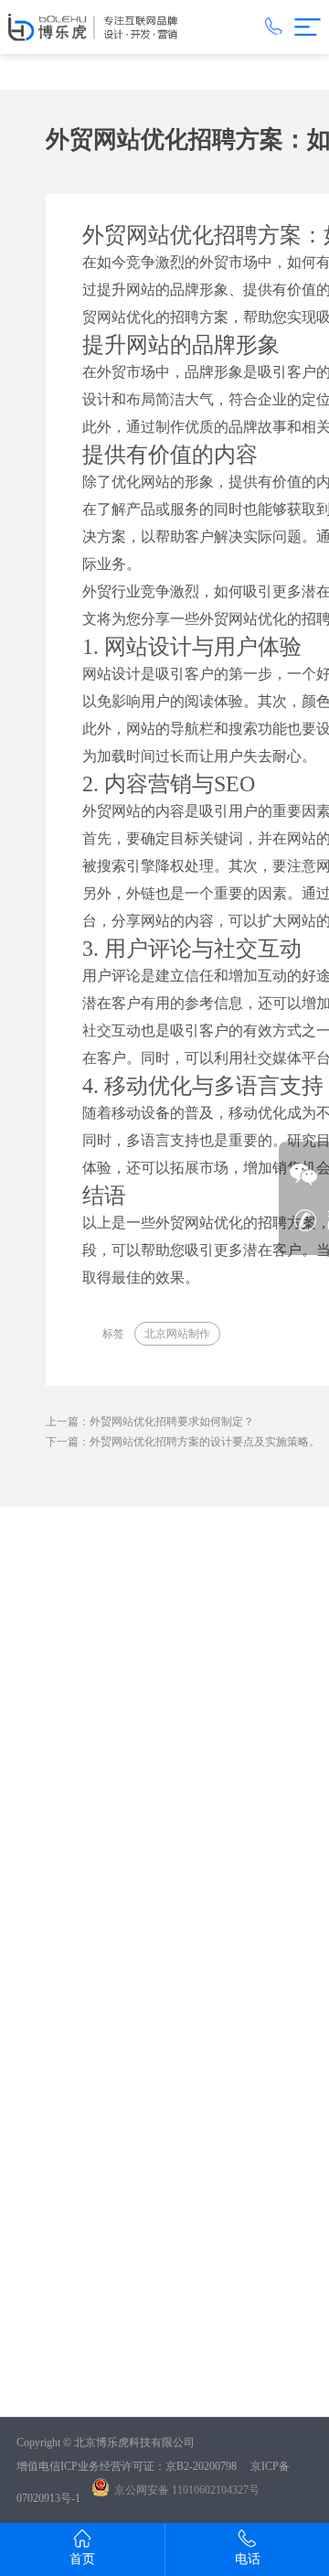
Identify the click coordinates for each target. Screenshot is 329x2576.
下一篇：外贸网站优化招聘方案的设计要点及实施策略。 (183, 1442)
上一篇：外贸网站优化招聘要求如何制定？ (150, 1422)
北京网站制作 (177, 1334)
